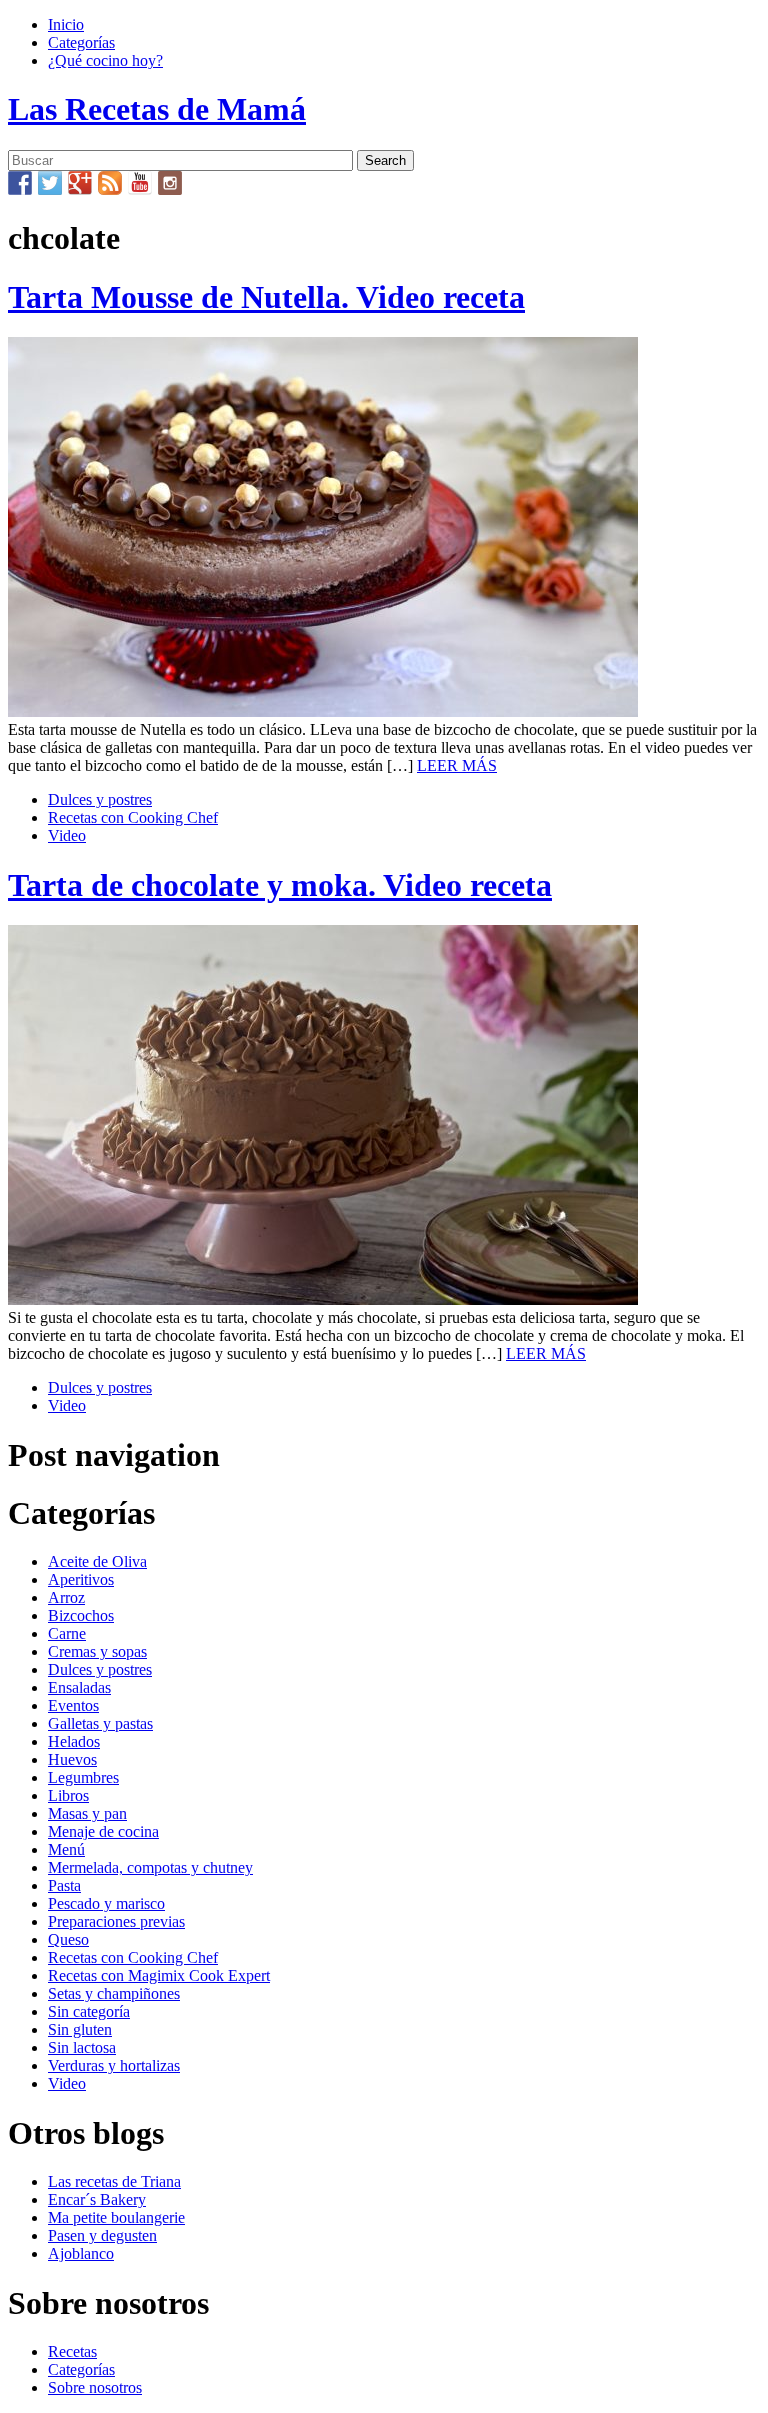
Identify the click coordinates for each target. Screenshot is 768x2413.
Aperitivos (81, 1579)
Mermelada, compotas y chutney (150, 1867)
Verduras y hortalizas (114, 2065)
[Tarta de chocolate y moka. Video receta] (323, 1299)
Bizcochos (81, 1615)
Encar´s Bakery (97, 2199)
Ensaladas (79, 1687)
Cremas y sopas (97, 1651)
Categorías (81, 42)
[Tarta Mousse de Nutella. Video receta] (323, 711)
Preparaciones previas (116, 1921)
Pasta (64, 1885)
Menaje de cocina (103, 1831)
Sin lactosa (82, 2047)
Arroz (66, 1597)
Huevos (72, 1759)
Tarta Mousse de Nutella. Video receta (266, 297)
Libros (68, 1795)
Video (67, 835)
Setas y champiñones (114, 1993)
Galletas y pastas (100, 1723)
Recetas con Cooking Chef (133, 817)
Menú (66, 1849)
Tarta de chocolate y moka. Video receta (280, 885)
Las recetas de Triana (114, 2181)
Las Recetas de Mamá (157, 109)
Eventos (73, 1705)
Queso (68, 1939)
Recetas (72, 2351)
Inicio (66, 24)
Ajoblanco (81, 2253)
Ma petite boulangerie (116, 2217)
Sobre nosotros (95, 2387)
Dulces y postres (100, 799)
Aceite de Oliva (97, 1561)
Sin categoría (89, 2011)
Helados (74, 1741)
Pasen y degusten (102, 2235)
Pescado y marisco (106, 1903)
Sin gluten (80, 2029)
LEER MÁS (457, 765)
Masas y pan (87, 1813)
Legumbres (83, 1777)
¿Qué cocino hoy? (105, 60)
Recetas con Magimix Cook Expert (159, 1975)
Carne (67, 1633)
